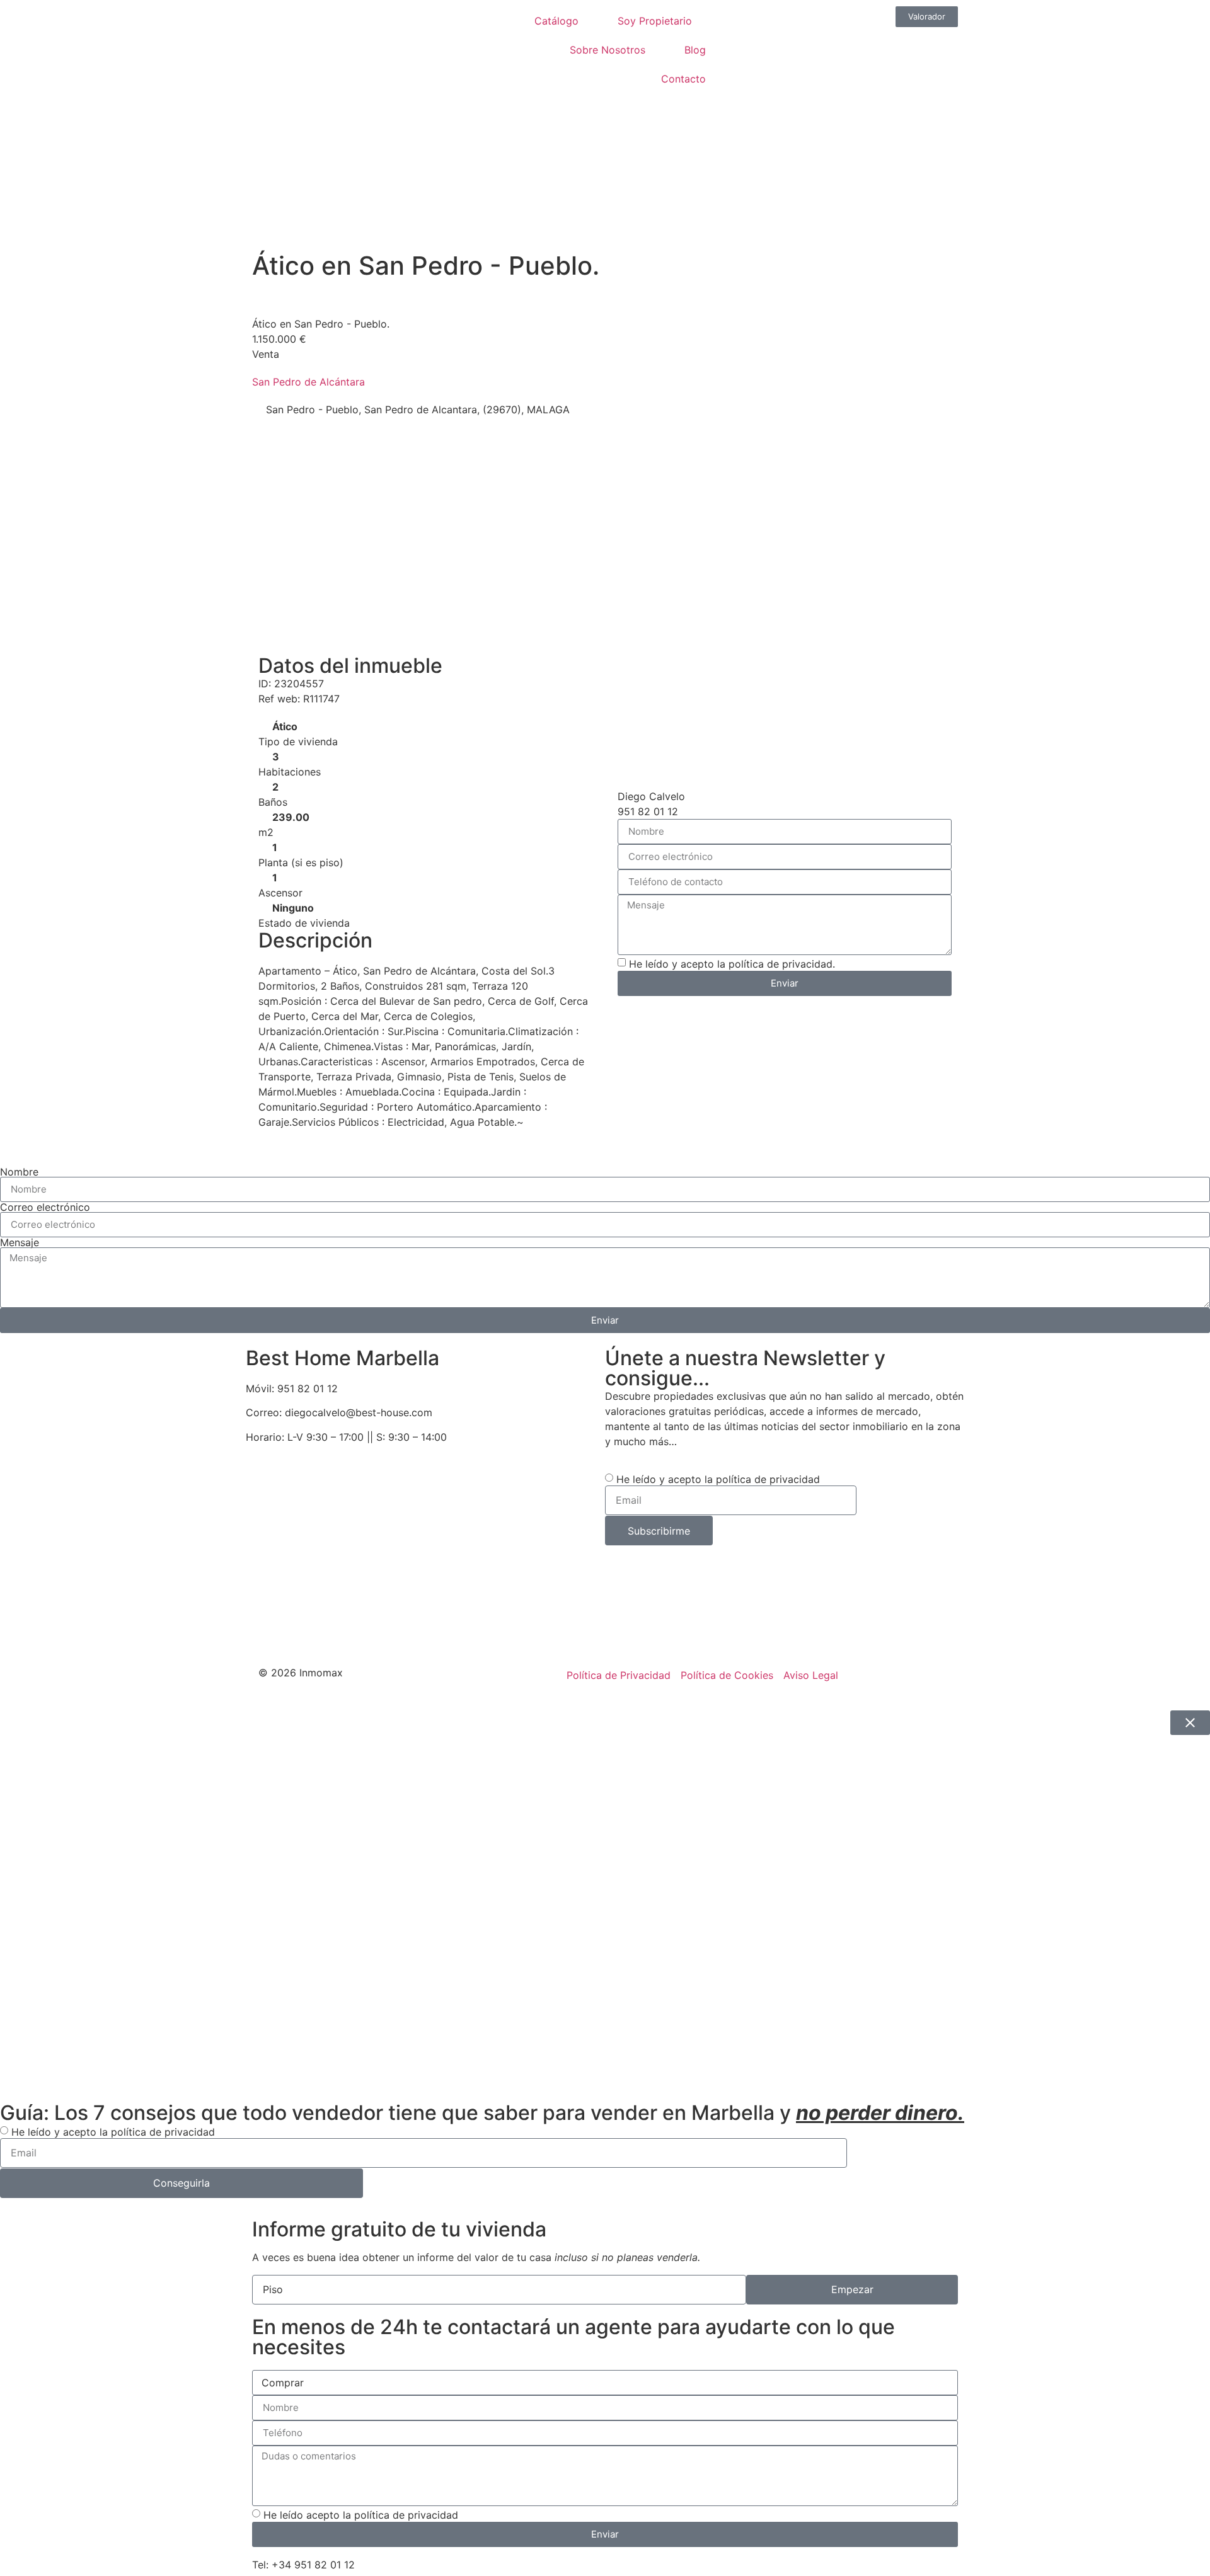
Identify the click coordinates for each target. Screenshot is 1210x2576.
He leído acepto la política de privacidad (361, 2515)
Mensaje (20, 1242)
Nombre (19, 1172)
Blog (695, 50)
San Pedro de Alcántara (308, 382)
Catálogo (556, 21)
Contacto (683, 79)
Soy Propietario (655, 21)
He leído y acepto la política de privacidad (718, 1479)
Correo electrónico (45, 1207)
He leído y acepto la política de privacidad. (732, 964)
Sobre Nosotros (608, 50)
